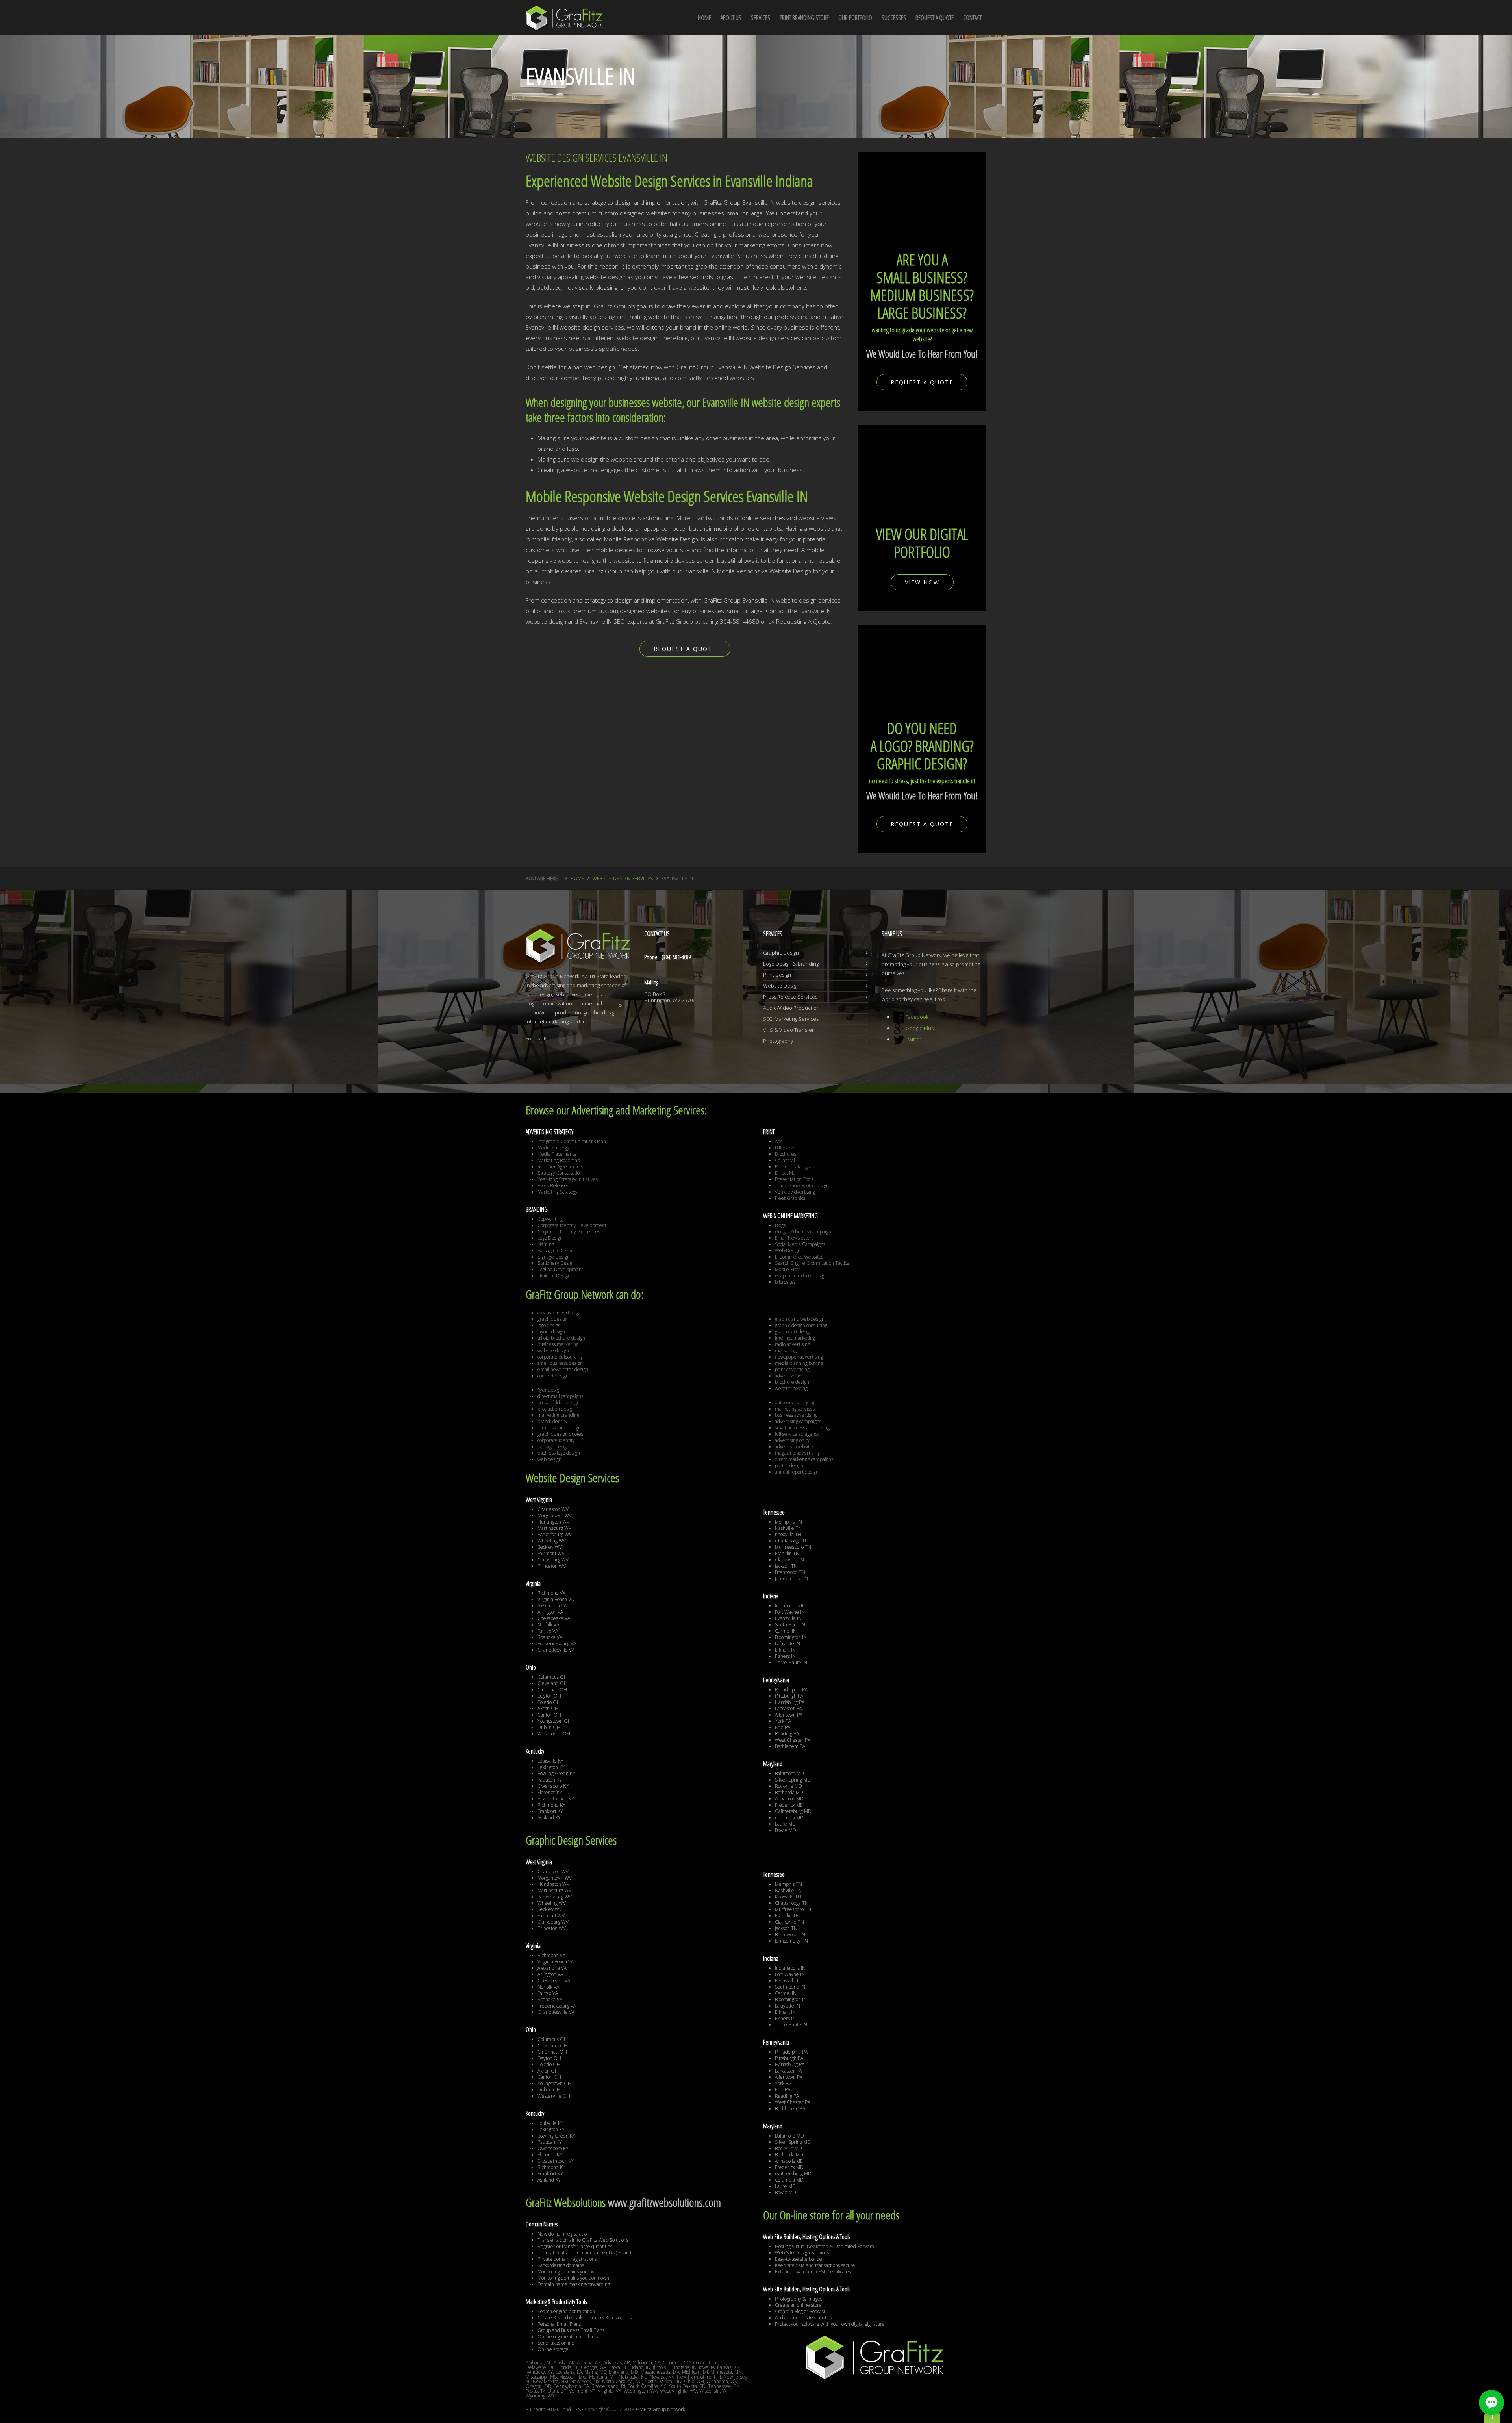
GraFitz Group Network (661, 2409)
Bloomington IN (791, 1637)
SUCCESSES (894, 18)
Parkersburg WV (555, 1534)
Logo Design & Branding (791, 964)
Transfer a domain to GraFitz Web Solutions (583, 2240)
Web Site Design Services (802, 2253)
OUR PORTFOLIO (855, 18)
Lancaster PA (788, 1708)
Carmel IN (786, 1631)
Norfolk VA (548, 1625)
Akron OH (548, 1708)
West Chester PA (793, 1740)
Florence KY (550, 1792)
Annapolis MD (789, 1799)
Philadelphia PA (791, 1690)
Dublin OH (549, 1727)
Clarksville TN (789, 1560)
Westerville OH (554, 1734)
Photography (778, 1041)
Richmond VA (551, 1593)
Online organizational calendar (570, 2337)
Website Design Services (623, 878)
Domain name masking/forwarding (574, 2284)
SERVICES (761, 18)
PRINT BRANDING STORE (804, 18)
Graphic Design (781, 953)
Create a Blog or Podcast (800, 2311)
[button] (1492, 2403)
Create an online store (798, 2305)
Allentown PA (789, 1715)
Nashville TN (788, 1528)
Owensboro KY (553, 1786)
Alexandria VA (552, 1606)
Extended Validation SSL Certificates (813, 2272)
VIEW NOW (922, 582)
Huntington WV (553, 1522)
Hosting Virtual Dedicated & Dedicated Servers (824, 2246)
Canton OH (549, 1715)
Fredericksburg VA (557, 1643)
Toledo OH (549, 1702)
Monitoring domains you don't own (573, 2278)
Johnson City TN (791, 1579)
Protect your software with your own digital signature (830, 2324)
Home (577, 878)
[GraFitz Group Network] (564, 13)
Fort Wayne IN (790, 1612)
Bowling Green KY (556, 1773)
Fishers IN (785, 1656)
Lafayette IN (787, 1643)
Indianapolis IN (790, 1606)
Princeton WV (552, 1566)
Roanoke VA (550, 1637)
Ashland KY (549, 1818)
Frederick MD (789, 1805)
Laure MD (785, 1824)
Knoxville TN (788, 1534)
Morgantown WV (555, 1516)
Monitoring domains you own (567, 2272)
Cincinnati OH (552, 1690)
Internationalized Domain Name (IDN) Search (585, 2253)
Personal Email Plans (559, 2324)
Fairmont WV (551, 1553)
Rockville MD (788, 1786)
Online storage (553, 2349)
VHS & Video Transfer (788, 1030)
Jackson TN (786, 1566)
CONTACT (972, 18)
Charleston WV (553, 1509)
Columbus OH (552, 1677)
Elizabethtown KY (556, 1799)
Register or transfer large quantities (575, 2246)
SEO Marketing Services (791, 1019)
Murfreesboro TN (793, 1547)
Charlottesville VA (556, 1650)
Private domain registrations (567, 2259)
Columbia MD (789, 1818)
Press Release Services (790, 997)
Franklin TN (787, 1553)
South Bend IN (790, 1625)
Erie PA (783, 1727)
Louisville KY (550, 1761)
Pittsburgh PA (789, 1696)
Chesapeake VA (554, 1618)
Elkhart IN (785, 1650)
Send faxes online (556, 2343)
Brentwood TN (790, 1572)
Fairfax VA (548, 1631)
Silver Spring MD (793, 1780)
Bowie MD (786, 1830)
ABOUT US (731, 18)
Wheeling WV (552, 1541)
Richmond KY (551, 1805)
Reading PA (787, 1734)
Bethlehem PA (790, 1746)
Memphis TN (788, 1522)
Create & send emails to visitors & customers (585, 2318)
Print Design (777, 975)
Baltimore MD (789, 1773)
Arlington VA (550, 1612)
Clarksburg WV (553, 1560)
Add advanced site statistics (803, 2318)
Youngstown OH (554, 1721)
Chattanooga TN (792, 1541)
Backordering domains (561, 2265)
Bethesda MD (789, 1792)
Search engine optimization (566, 2311)
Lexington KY (551, 1767)
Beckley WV (550, 1547)
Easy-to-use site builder (800, 2259)
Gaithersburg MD (793, 1811)
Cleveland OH (552, 1683)
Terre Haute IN (791, 1662)
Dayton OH (549, 1696)
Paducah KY (550, 1780)
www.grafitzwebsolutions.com (664, 2202)
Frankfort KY (550, 1811)
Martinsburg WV (554, 1528)
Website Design (781, 986)
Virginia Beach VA (556, 1599)
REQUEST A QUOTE (935, 18)
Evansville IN (788, 1618)
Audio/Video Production (791, 1008)
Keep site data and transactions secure (815, 2265)
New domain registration (563, 2234)
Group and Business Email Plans (571, 2330)
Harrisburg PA (790, 1702)
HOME (704, 18)
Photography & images (799, 2299)
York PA (783, 1721)
